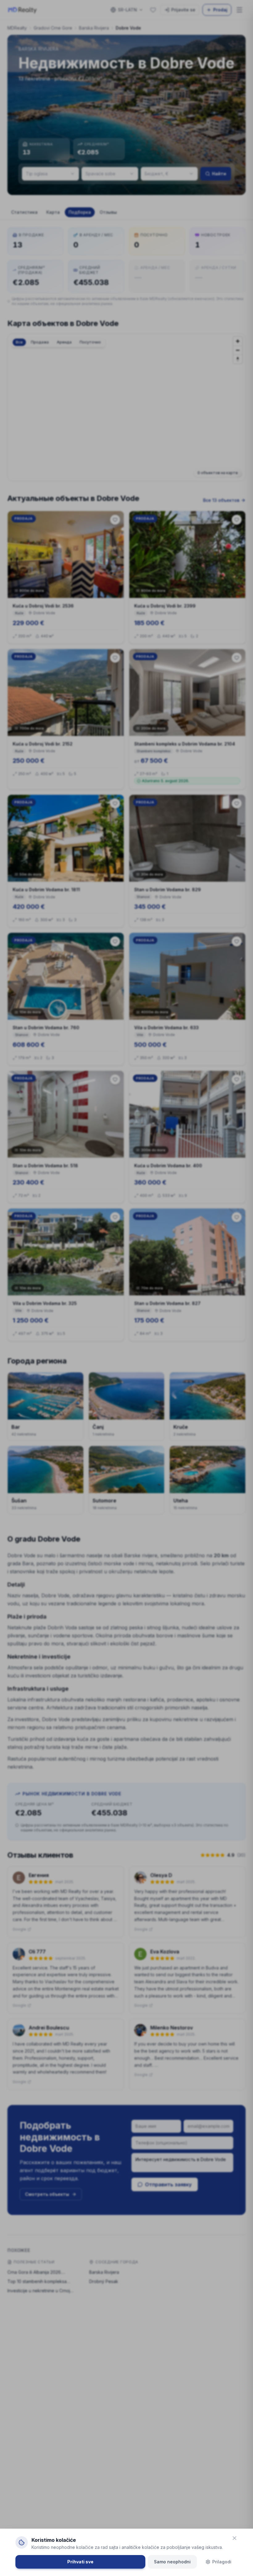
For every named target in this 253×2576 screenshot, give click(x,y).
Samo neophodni (172, 2562)
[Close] (234, 2538)
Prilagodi (222, 2562)
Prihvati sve (80, 2562)
